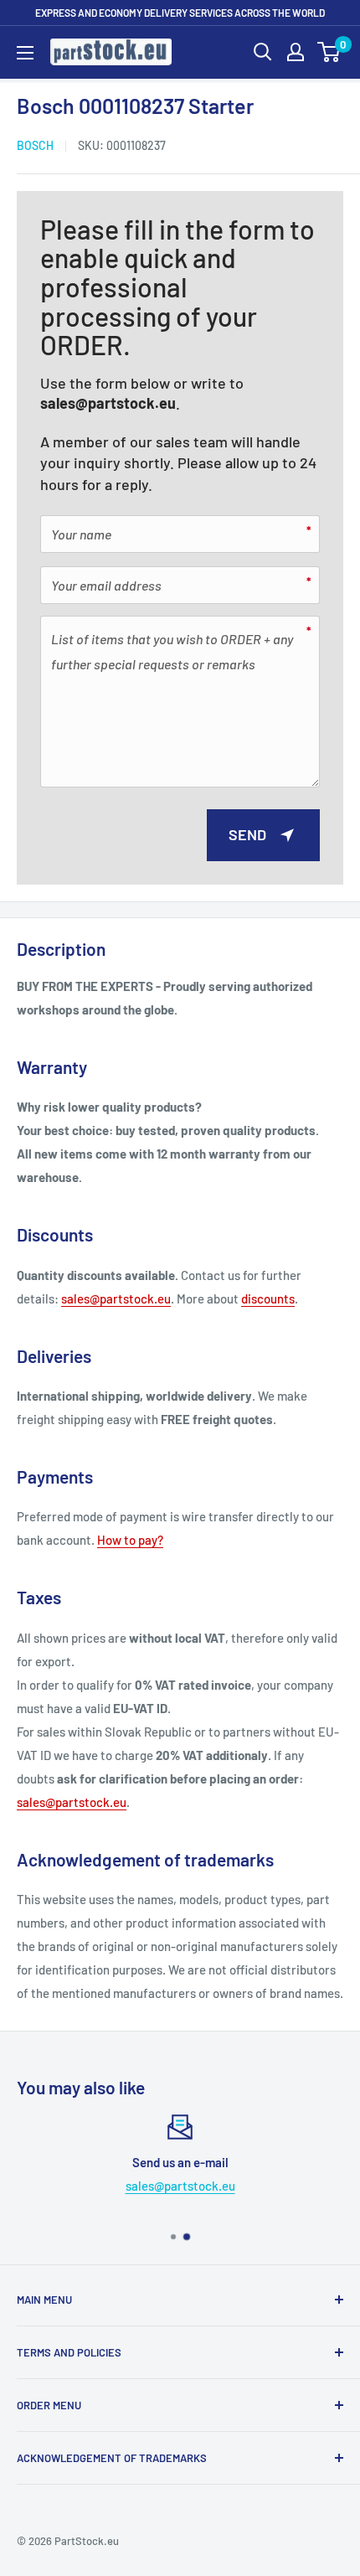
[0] (329, 52)
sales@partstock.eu (108, 403)
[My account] (296, 52)
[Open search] (263, 52)
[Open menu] (25, 53)
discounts (268, 1298)
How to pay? (130, 1540)
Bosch (35, 145)
